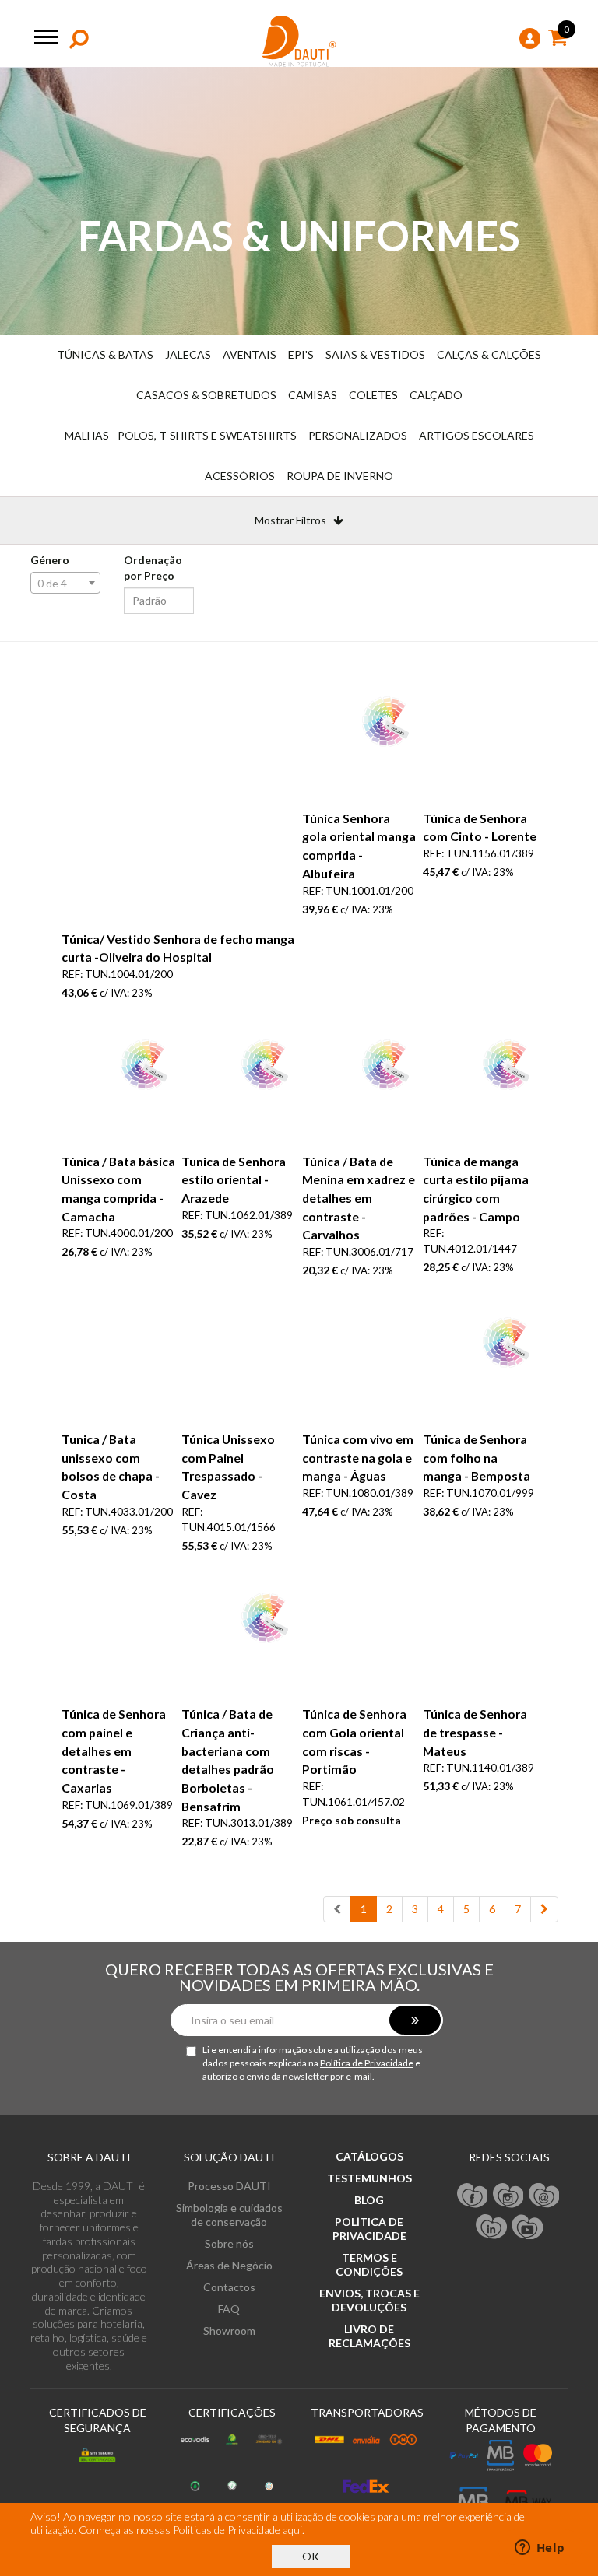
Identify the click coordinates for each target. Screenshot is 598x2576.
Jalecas (188, 354)
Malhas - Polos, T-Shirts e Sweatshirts (181, 435)
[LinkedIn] (491, 2226)
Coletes (373, 395)
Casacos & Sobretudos (206, 395)
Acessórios (240, 476)
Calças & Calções (489, 354)
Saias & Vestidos (375, 354)
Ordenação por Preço (153, 568)
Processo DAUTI (229, 2186)
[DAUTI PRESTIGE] (299, 42)
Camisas (313, 395)
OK (311, 2556)
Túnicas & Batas (105, 354)
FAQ (229, 2309)
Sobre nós (229, 2243)
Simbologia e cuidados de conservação (229, 2215)
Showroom (229, 2331)
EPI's (301, 354)
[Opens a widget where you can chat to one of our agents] (540, 2549)
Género (50, 560)
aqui (292, 2530)
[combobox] (65, 583)
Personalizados (358, 435)
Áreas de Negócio (229, 2265)
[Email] (544, 2195)
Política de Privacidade (367, 2063)
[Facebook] (473, 2195)
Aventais (250, 354)
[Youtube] (527, 2226)
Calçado (436, 395)
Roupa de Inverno (340, 476)
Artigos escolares (477, 435)
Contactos (229, 2287)
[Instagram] (508, 2195)
